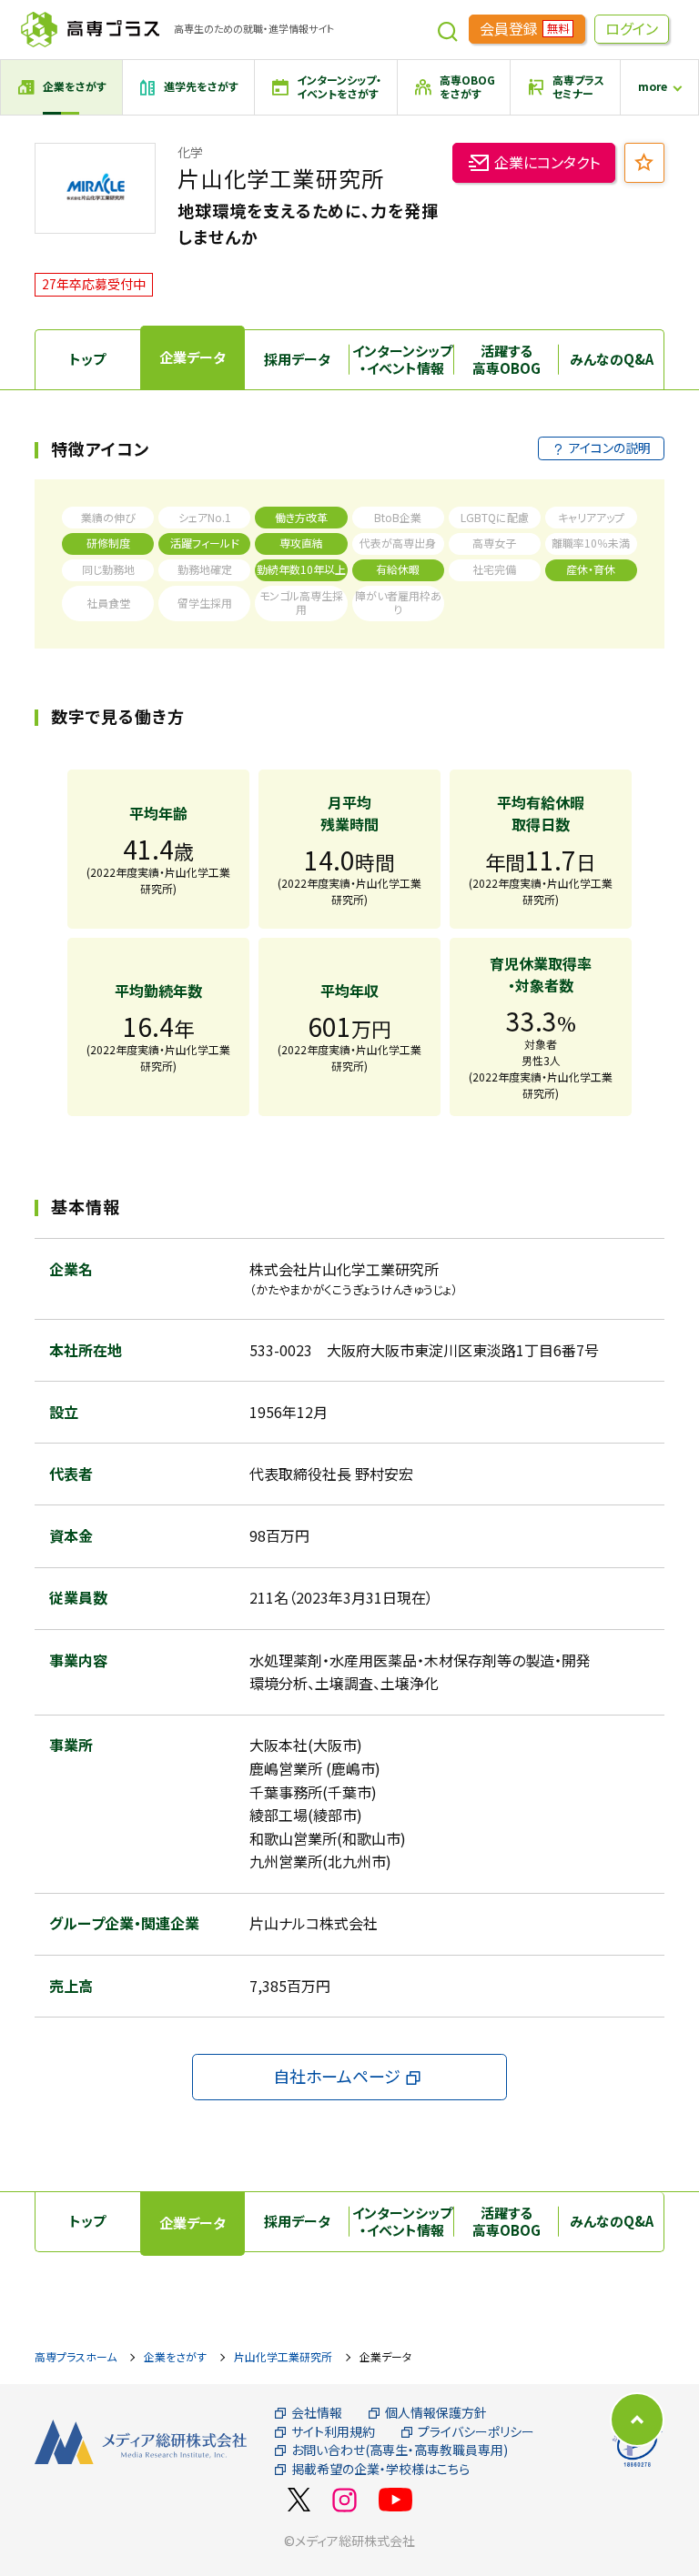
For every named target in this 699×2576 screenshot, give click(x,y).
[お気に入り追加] (644, 163)
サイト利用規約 (333, 2432)
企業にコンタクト (547, 162)
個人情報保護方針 (436, 2413)
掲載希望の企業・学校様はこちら (380, 2469)
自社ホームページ (337, 2076)
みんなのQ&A (612, 359)
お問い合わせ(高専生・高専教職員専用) (400, 2450)
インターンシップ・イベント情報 (402, 360)
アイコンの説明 (610, 448)
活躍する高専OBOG (507, 360)
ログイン (632, 28)
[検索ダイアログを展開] (448, 29)
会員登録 (524, 28)
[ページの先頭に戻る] (637, 2420)
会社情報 (317, 2413)
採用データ (297, 359)
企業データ (192, 357)
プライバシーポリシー (476, 2432)
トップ (87, 359)
